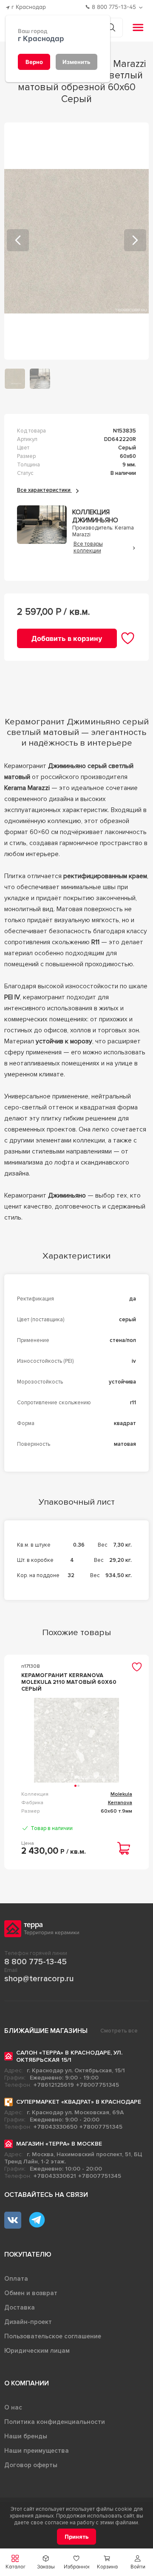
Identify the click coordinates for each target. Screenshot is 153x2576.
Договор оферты (31, 2465)
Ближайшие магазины (46, 2031)
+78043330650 (55, 2127)
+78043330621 (55, 2176)
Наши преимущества (37, 2451)
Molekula (121, 1794)
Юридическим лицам (37, 2351)
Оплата (16, 2279)
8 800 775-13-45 (35, 1962)
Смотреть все (119, 2031)
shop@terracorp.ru (39, 1979)
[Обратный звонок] (142, 7)
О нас (13, 2407)
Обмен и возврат (31, 2293)
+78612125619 (54, 2085)
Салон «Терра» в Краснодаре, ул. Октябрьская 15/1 (69, 2056)
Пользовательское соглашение (53, 2336)
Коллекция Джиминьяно (95, 516)
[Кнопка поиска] (111, 27)
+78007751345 (98, 2085)
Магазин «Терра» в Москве (59, 2144)
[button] (138, 2562)
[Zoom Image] (77, 241)
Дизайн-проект (28, 2322)
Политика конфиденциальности (55, 2422)
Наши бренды (26, 2436)
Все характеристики (44, 490)
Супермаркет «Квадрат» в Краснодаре (79, 2102)
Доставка (20, 2307)
